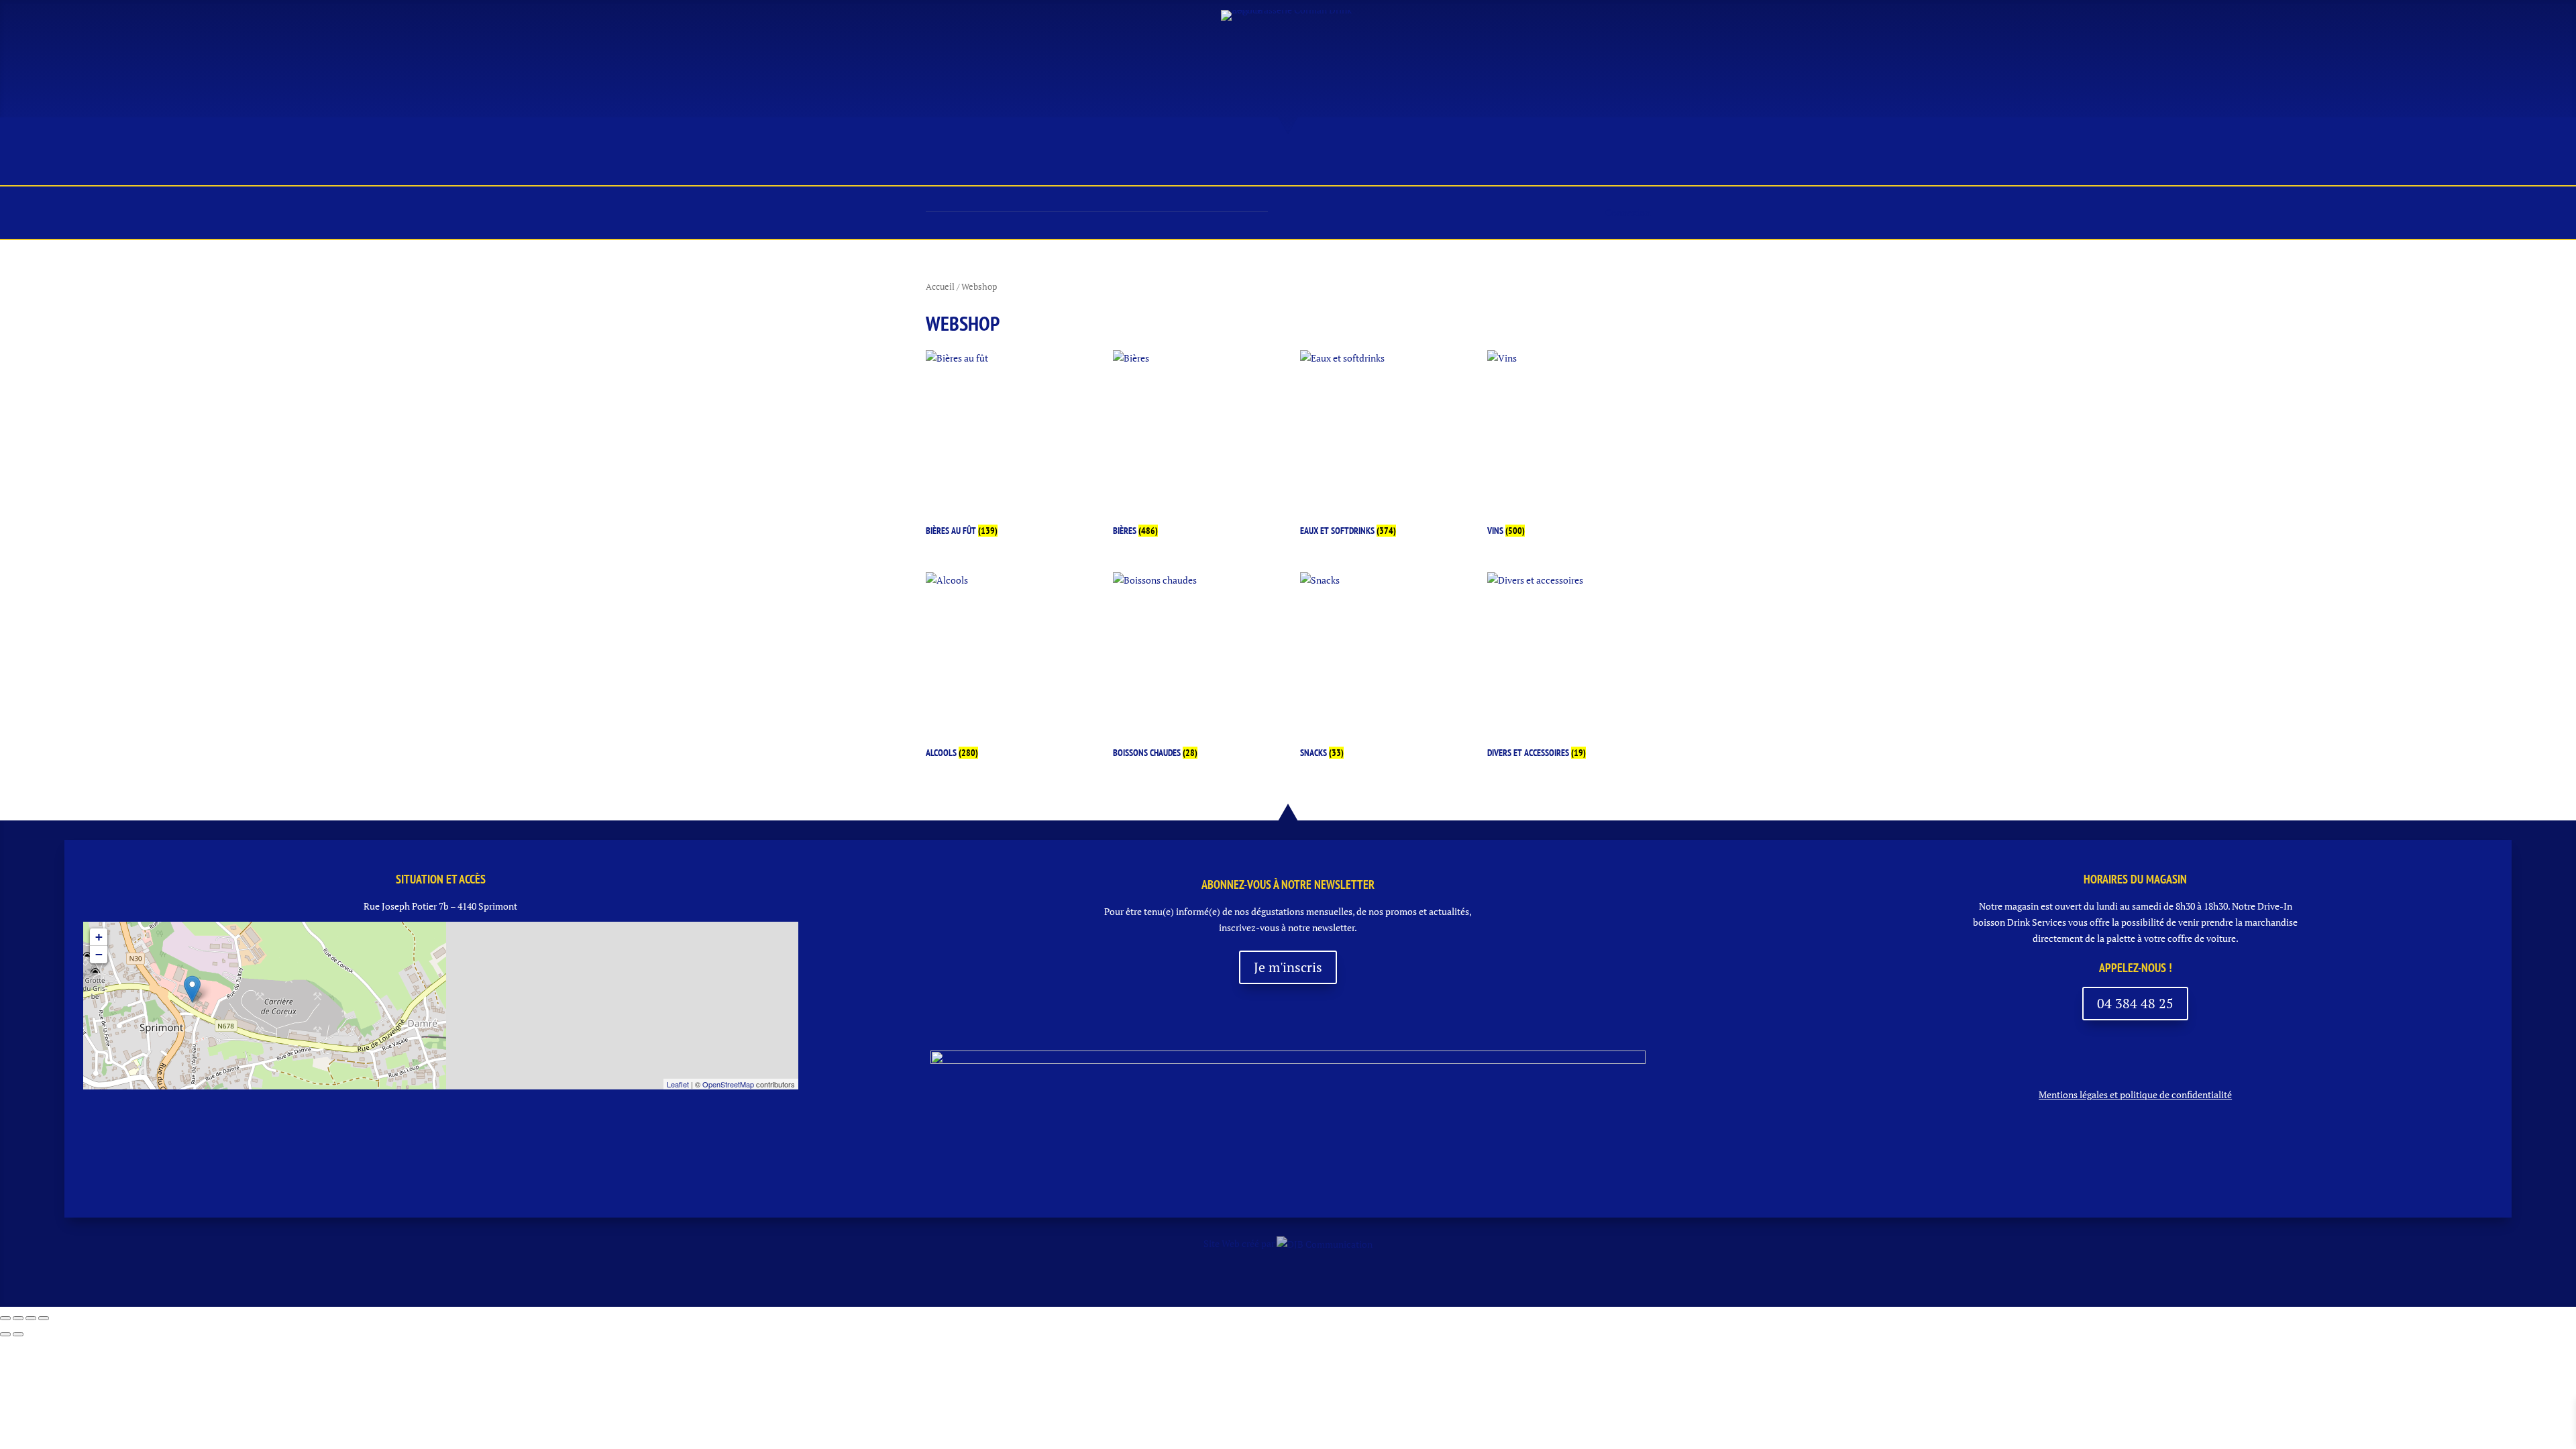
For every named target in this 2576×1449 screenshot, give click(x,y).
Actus (1012, 163)
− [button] (99, 954)
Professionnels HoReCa (1415, 163)
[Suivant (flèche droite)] (18, 1334)
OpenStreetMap (728, 1084)
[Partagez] (31, 1318)
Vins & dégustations (1180, 163)
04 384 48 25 (2135, 1003)
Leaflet (678, 1084)
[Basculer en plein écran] (18, 1318)
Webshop (1533, 163)
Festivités (1293, 163)
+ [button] (99, 937)
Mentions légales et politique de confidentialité (2135, 1094)
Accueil (954, 163)
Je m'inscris (1288, 967)
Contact (1604, 163)
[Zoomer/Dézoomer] (5, 1318)
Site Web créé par (1240, 1243)
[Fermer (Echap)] (44, 1318)
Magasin (1073, 163)
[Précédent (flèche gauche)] (5, 1334)
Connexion (1628, 212)
